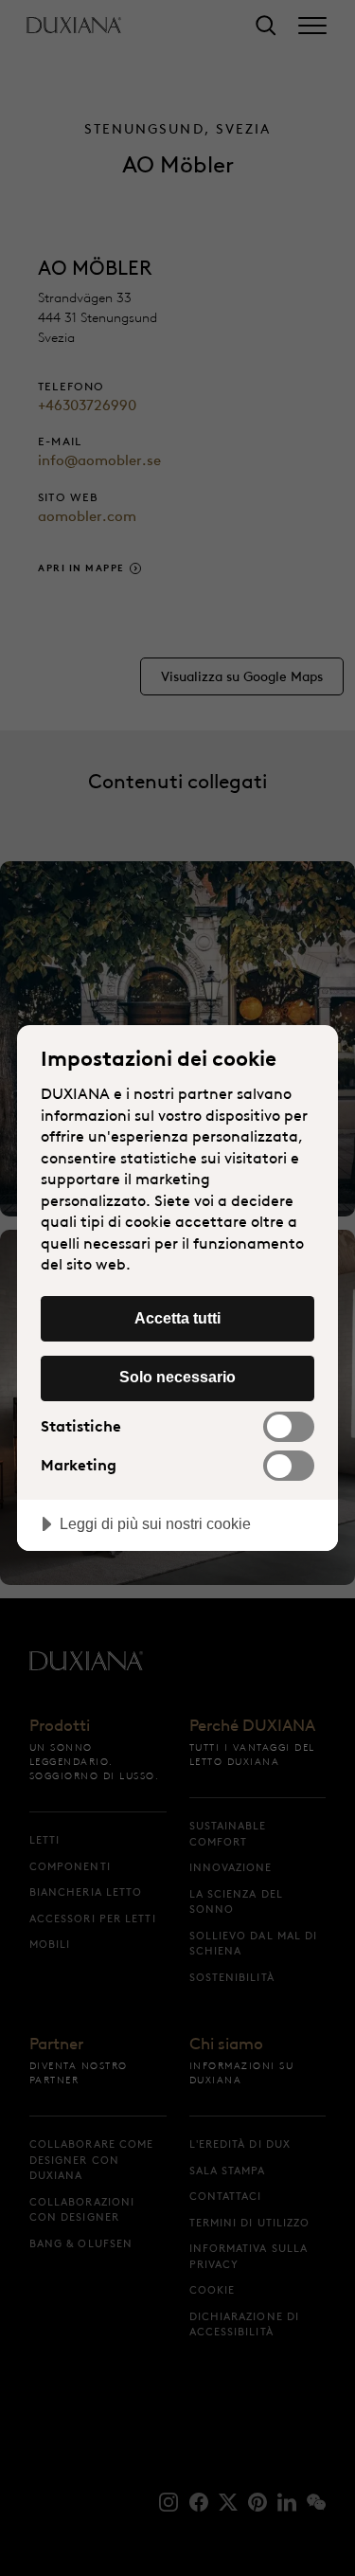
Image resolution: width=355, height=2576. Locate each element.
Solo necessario (177, 1377)
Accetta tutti (177, 1318)
